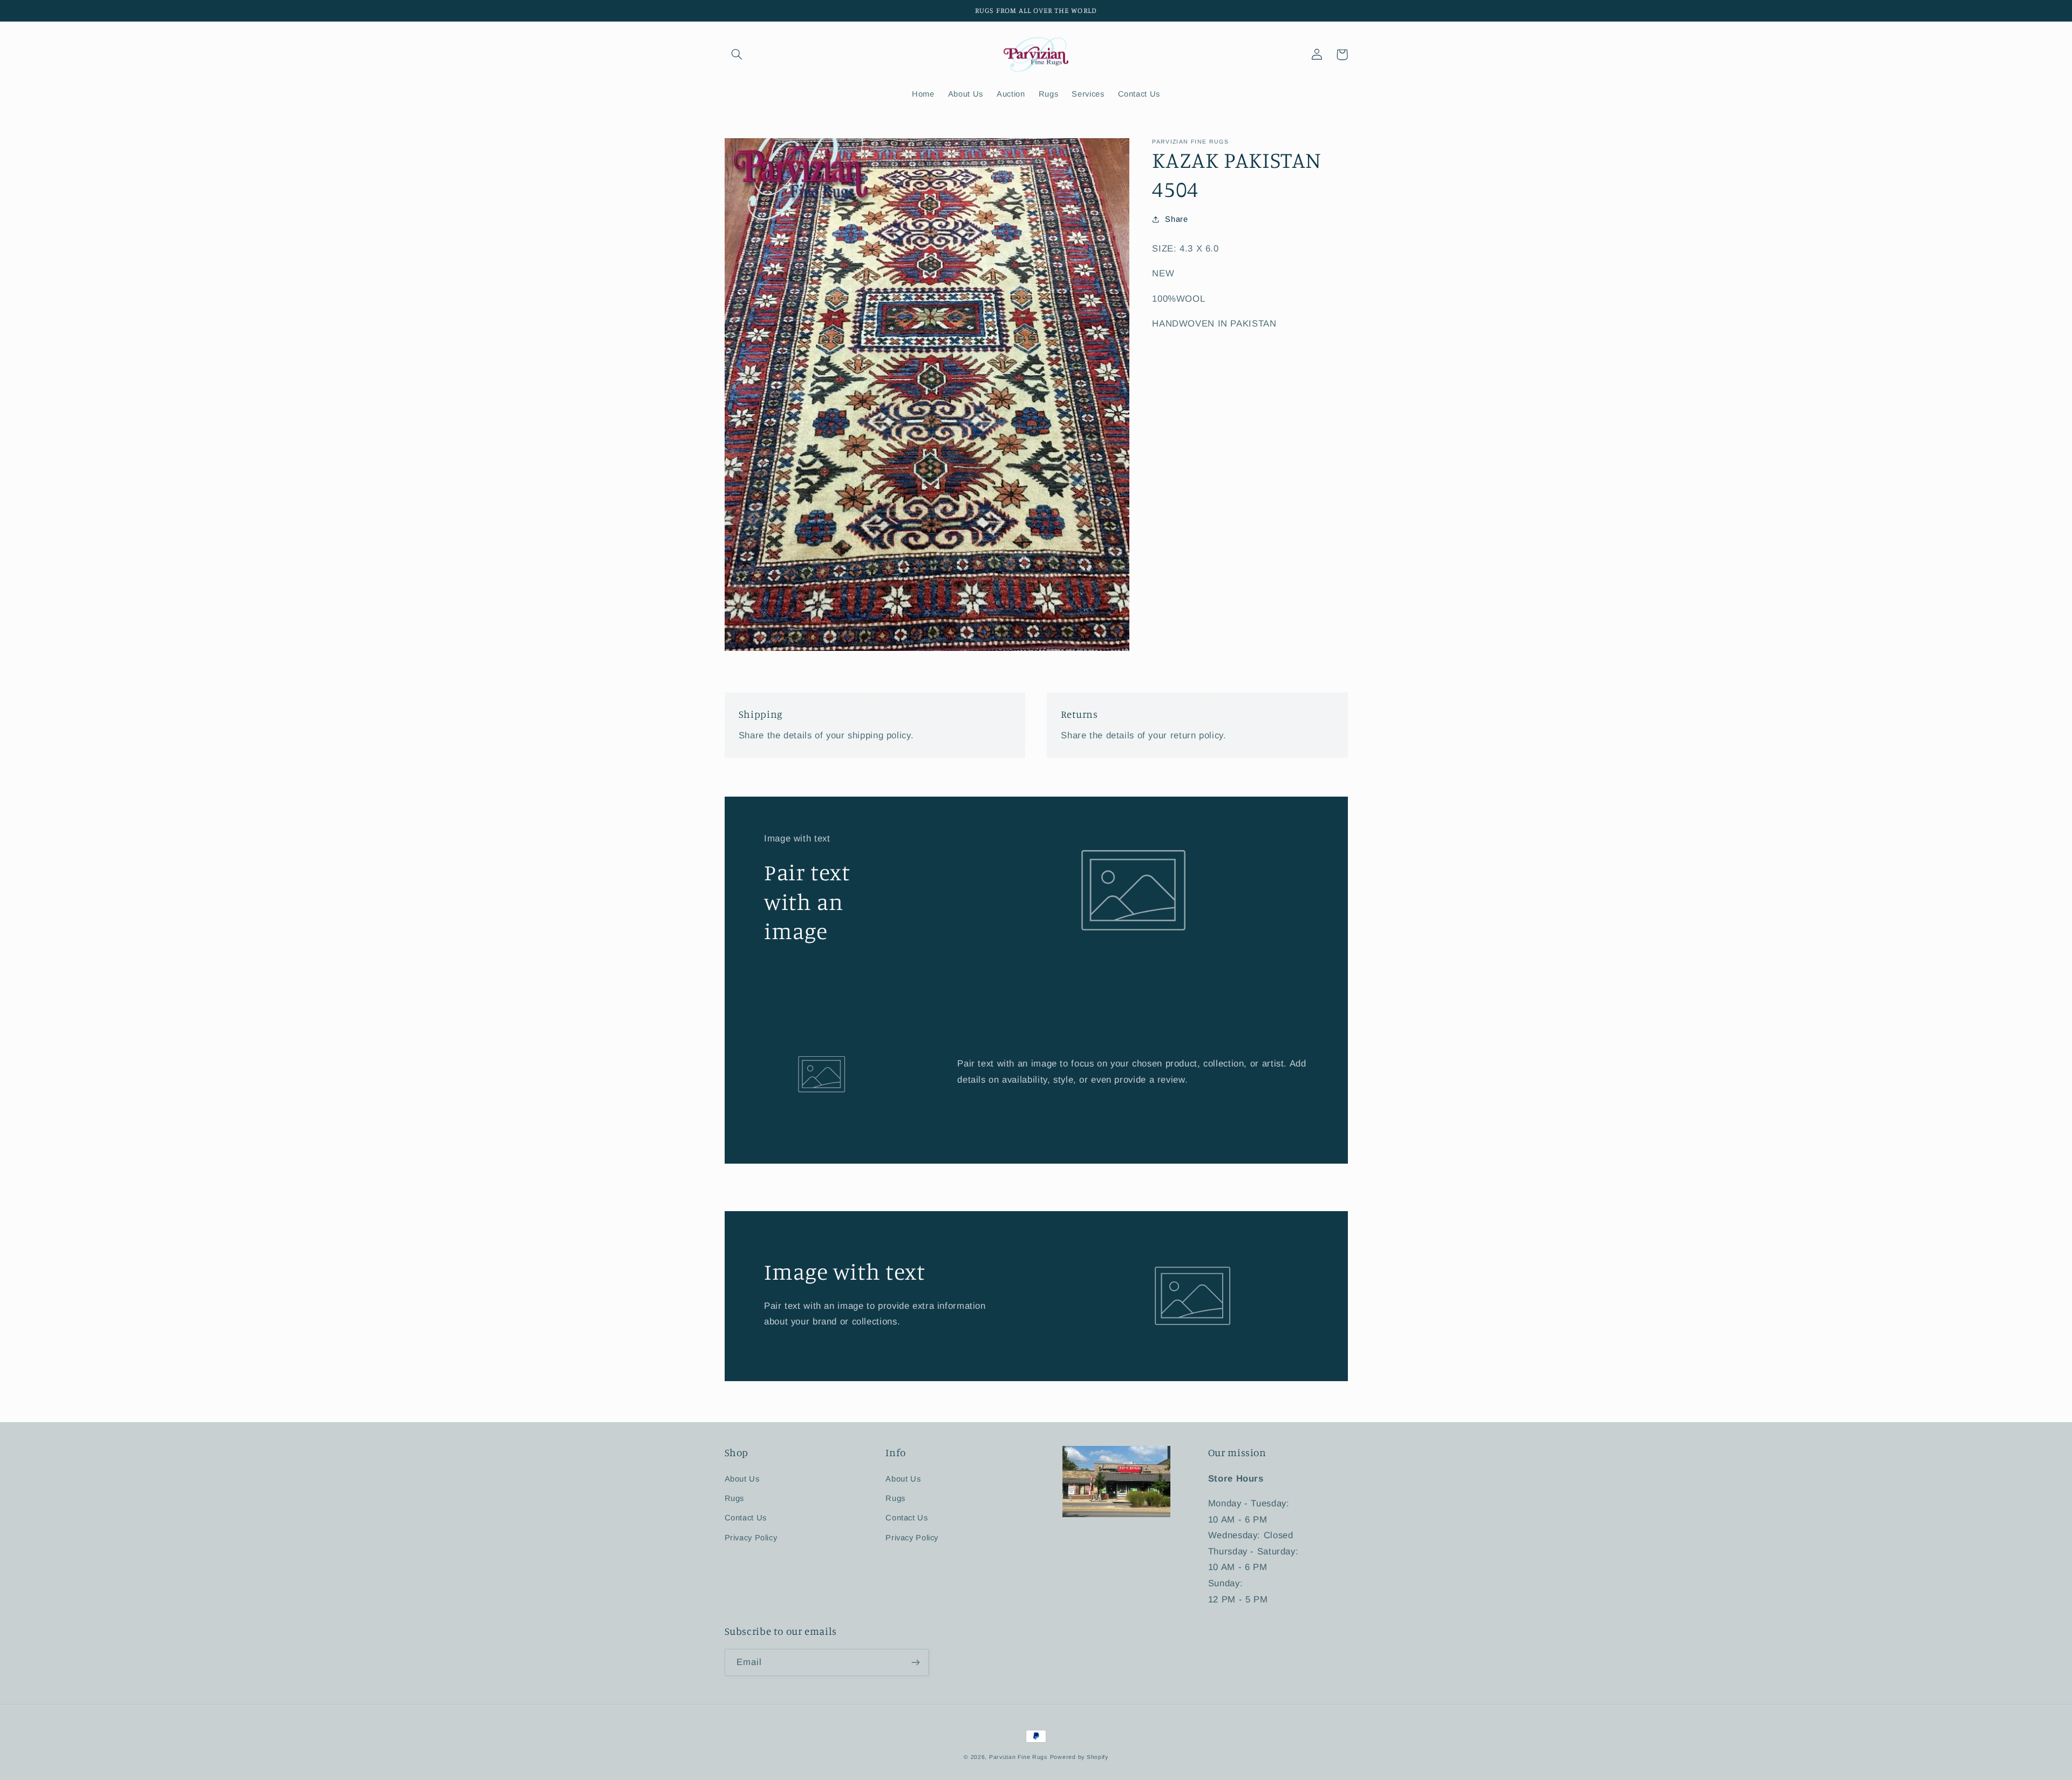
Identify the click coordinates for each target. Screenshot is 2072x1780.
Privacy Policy (751, 1538)
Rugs (735, 1498)
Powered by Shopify (1079, 1757)
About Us (742, 1479)
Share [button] (1176, 219)
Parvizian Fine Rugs (1018, 1757)
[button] (737, 55)
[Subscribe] (915, 1662)
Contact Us (746, 1518)
